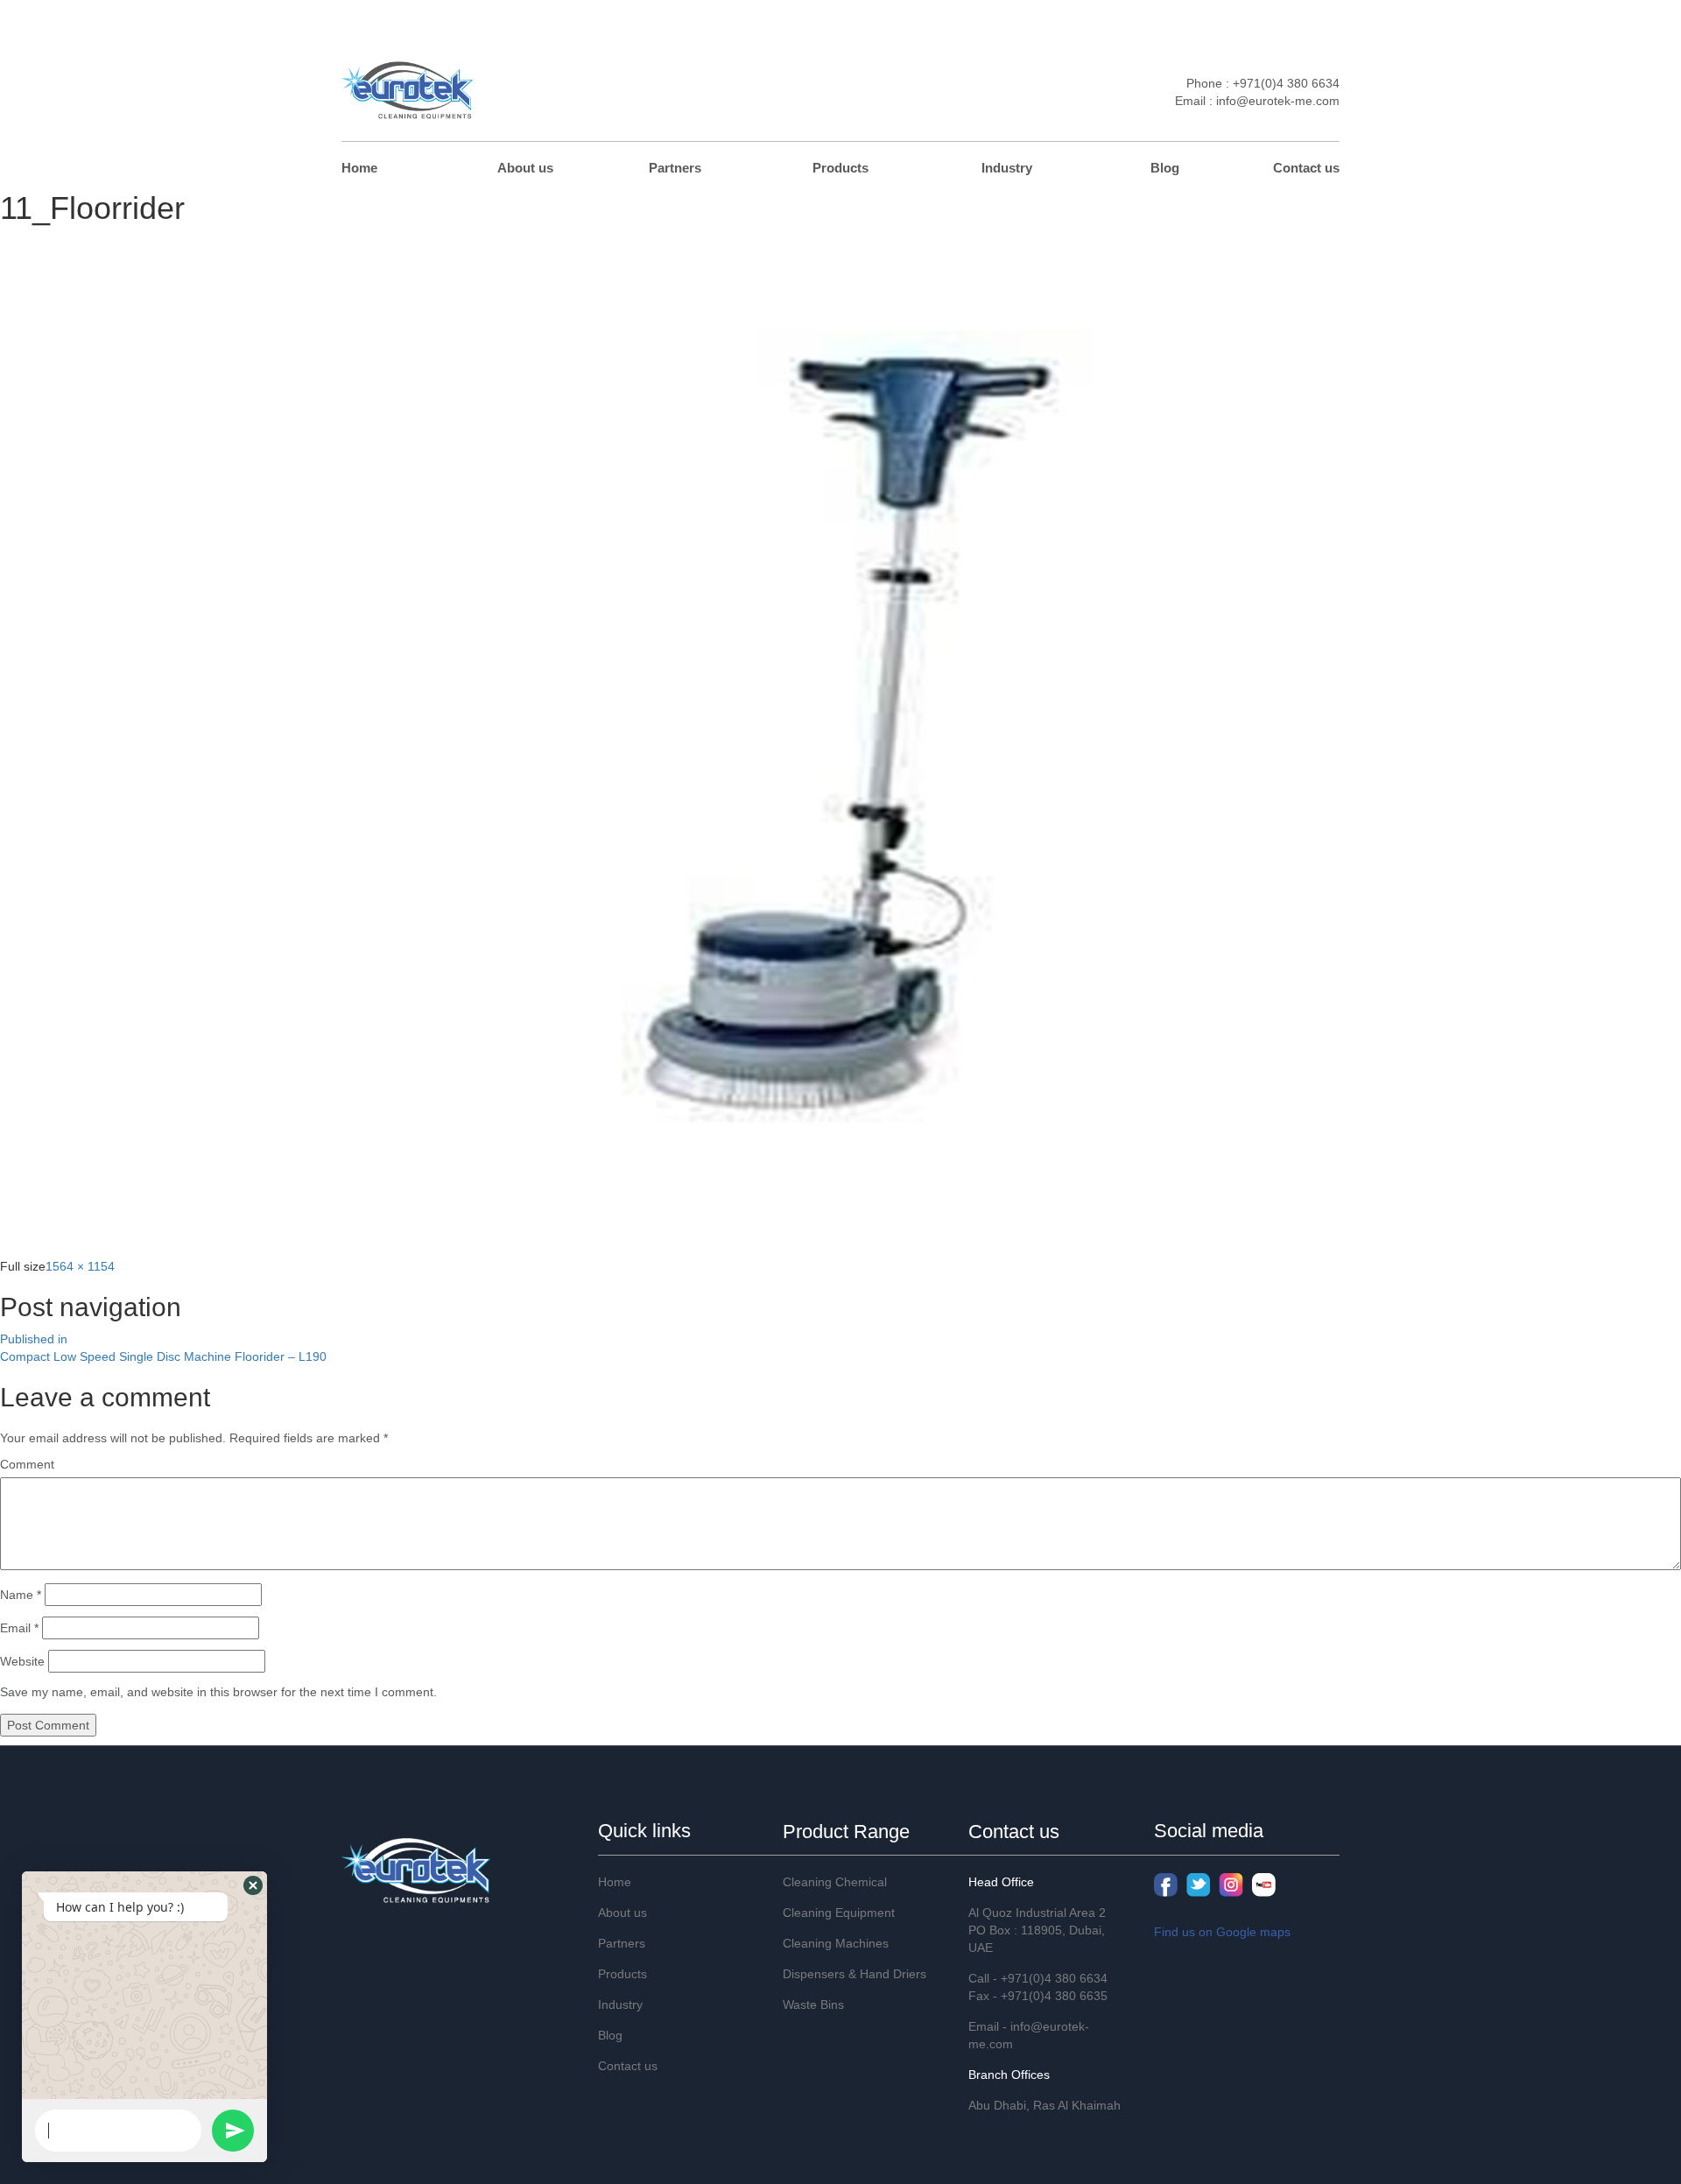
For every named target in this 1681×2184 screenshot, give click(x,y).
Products (840, 168)
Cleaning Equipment (839, 1913)
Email (19, 1628)
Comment (27, 1464)
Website (22, 1661)
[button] (253, 1885)
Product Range (846, 1832)
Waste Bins (813, 2004)
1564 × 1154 (80, 1266)
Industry (1007, 168)
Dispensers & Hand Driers (855, 1974)
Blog (1165, 168)
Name (21, 1595)
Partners (675, 168)
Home (359, 168)
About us (525, 168)
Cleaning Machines (836, 1943)
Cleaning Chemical (835, 1882)
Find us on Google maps (1222, 1932)
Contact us (1306, 168)
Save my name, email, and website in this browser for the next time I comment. (218, 1692)
